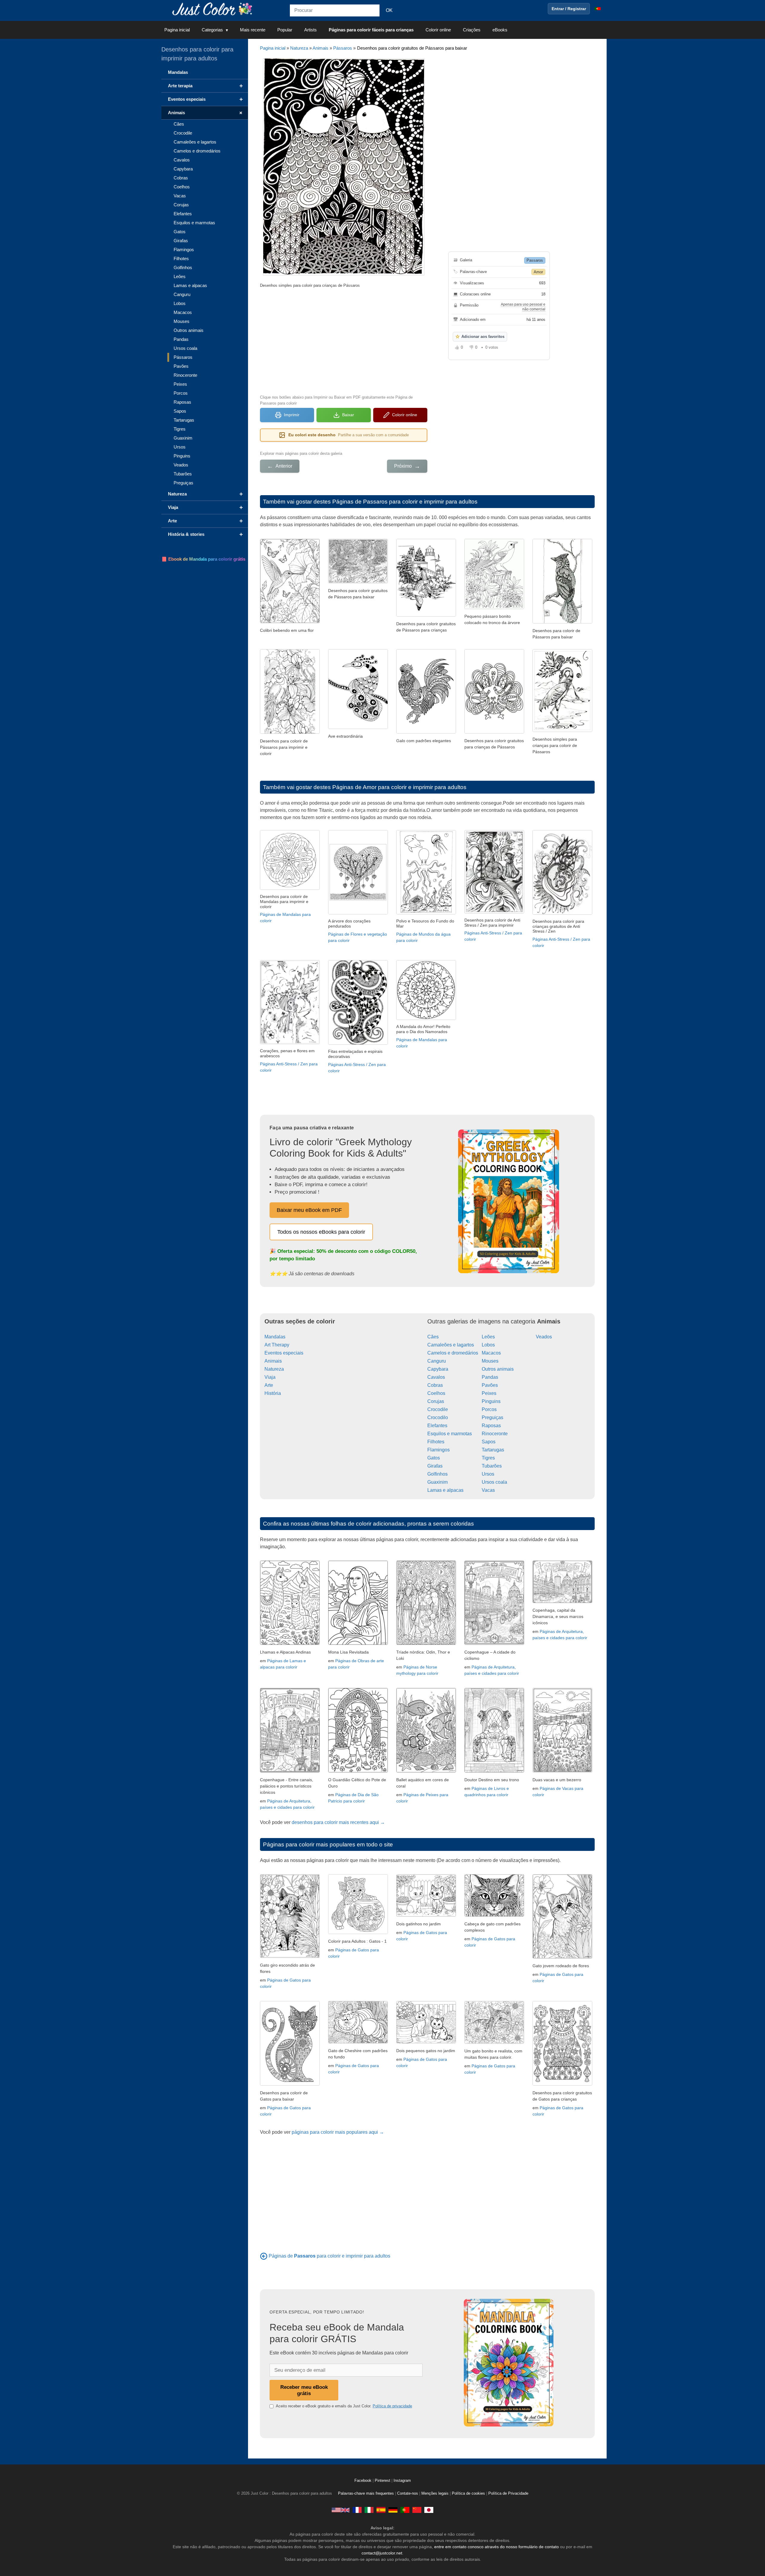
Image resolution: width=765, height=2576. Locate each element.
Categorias (212, 30)
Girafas (435, 1466)
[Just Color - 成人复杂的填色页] (417, 2510)
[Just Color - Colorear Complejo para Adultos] (381, 2510)
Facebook (364, 2481)
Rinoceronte (495, 1434)
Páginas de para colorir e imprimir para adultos (329, 2256)
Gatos (434, 1458)
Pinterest (383, 2481)
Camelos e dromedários (453, 1353)
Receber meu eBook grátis (304, 2390)
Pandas (490, 1377)
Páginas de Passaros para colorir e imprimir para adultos (405, 502)
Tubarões (492, 1466)
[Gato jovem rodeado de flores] (562, 1957)
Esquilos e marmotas (450, 1434)
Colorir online (438, 30)
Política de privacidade (392, 2406)
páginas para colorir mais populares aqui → (338, 2132)
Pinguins (491, 1401)
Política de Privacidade (508, 2493)
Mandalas (275, 1337)
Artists (310, 30)
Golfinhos (437, 1474)
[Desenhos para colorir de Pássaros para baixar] (494, 732)
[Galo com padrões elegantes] (426, 732)
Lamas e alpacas (445, 1490)
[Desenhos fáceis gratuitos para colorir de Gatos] (290, 2084)
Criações (472, 30)
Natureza (299, 48)
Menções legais (435, 2493)
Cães (433, 1337)
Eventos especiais (284, 1353)
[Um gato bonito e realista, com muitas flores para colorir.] (494, 2042)
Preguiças (492, 1417)
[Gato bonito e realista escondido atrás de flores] (290, 1956)
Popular (285, 30)
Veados (544, 1337)
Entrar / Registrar (569, 9)
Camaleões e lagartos (451, 1345)
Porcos (489, 1409)
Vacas (488, 1490)
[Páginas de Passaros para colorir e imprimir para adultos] (264, 2256)
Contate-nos (408, 2493)
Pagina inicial (177, 30)
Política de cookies (468, 2493)
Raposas (491, 1426)
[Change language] (598, 9)
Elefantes (437, 1426)
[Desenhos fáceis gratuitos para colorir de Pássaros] (426, 615)
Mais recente (253, 30)
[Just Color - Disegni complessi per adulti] (369, 2510)
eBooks (500, 30)
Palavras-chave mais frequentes (366, 2493)
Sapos (489, 1442)
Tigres (488, 1458)
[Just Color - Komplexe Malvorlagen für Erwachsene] (393, 2510)
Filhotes (436, 1442)
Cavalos (436, 1377)
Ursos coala (494, 1482)
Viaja (270, 1377)
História (273, 1393)
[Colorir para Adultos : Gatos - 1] (358, 1932)
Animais (320, 48)
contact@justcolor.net (382, 2553)
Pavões (490, 1385)
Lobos (488, 1345)
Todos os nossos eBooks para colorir (321, 1232)
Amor (538, 272)
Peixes (489, 1393)
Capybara (438, 1369)
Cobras (435, 1385)
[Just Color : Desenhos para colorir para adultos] (213, 9)
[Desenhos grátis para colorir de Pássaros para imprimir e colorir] (562, 622)
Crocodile (438, 1409)
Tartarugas (493, 1450)
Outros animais (498, 1369)
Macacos (491, 1353)
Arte (269, 1385)
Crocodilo (438, 1417)
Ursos (488, 1474)
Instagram (402, 2481)
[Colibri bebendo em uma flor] (290, 621)
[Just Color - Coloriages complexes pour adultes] (357, 2510)
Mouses (490, 1361)
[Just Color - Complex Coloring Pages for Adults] (341, 2510)
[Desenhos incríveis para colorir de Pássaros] (358, 582)
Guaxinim (437, 1482)
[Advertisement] (344, 341)
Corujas (436, 1401)
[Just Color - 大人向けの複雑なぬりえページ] (429, 2510)
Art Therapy (277, 1345)
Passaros (535, 260)
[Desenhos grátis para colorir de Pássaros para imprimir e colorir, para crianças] (290, 732)
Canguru (437, 1361)
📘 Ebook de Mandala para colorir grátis (203, 559)
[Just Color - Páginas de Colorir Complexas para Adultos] (405, 2510)
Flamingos (439, 1450)
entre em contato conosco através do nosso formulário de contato (497, 2547)
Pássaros (343, 48)
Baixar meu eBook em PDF (309, 1210)
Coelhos (436, 1393)
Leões (488, 1337)
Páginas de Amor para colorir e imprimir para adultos (399, 787)
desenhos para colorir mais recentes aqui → (338, 1822)
